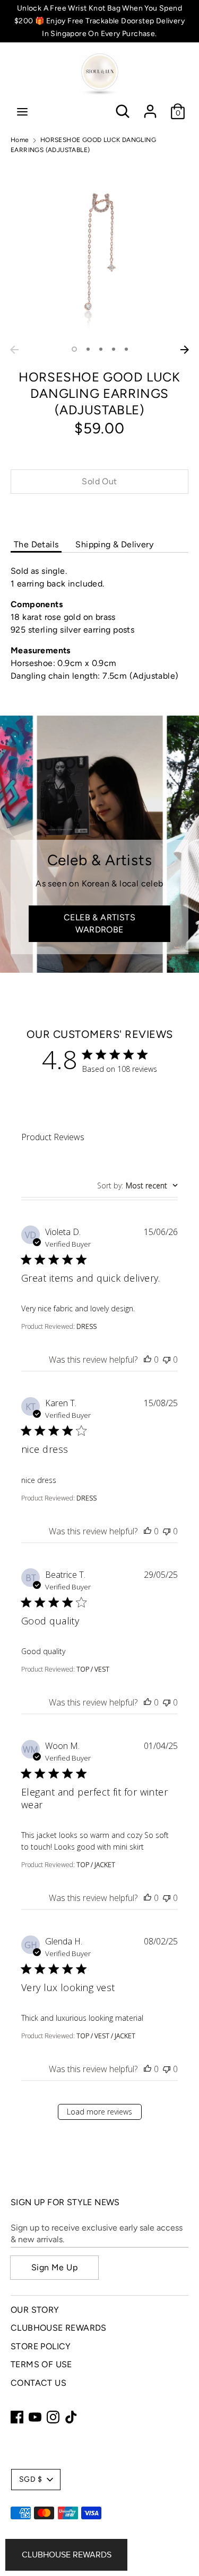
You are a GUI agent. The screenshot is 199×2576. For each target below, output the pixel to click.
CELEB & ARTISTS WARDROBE (99, 923)
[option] (99, 251)
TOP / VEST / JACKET (106, 2036)
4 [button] (114, 349)
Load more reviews (99, 2112)
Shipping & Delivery (114, 544)
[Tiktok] (71, 2417)
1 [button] (74, 349)
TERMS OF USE (41, 2364)
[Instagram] (53, 2417)
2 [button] (88, 349)
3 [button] (101, 349)
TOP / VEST (93, 1669)
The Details (36, 544)
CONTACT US (38, 2383)
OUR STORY (35, 2310)
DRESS (86, 1326)
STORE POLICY (41, 2346)
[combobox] (137, 1185)
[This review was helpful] (148, 1360)
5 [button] (126, 349)
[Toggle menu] (22, 112)
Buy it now (100, 513)
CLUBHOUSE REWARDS (59, 2328)
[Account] (150, 107)
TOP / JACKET (96, 1865)
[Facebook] (17, 2417)
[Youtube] (35, 2417)
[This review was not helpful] (167, 1360)
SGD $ (31, 2479)
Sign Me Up (54, 2267)
